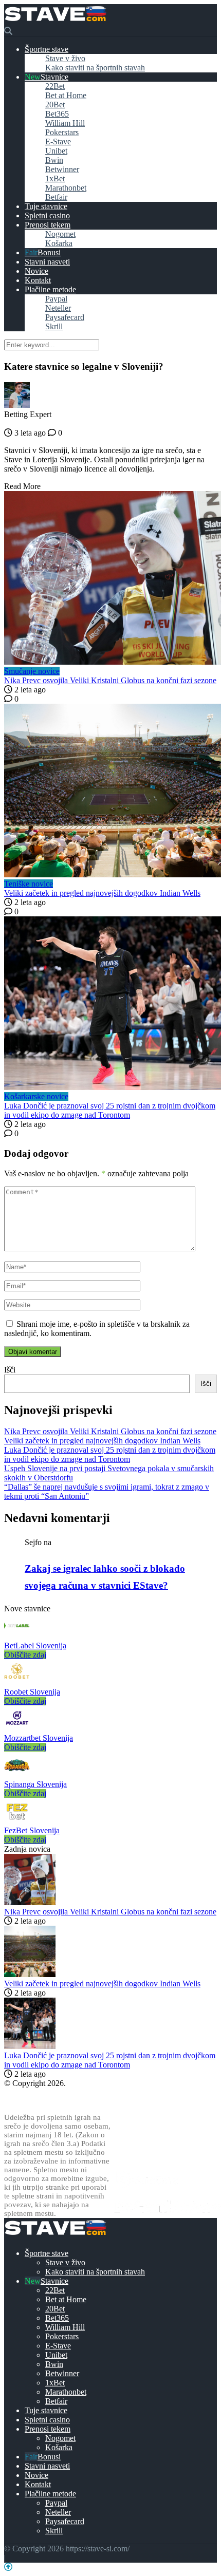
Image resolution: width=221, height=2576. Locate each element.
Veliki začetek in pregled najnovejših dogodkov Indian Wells (102, 893)
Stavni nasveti (47, 262)
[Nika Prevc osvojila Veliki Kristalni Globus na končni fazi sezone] (110, 579)
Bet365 (57, 114)
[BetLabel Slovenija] (17, 1636)
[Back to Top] (8, 2567)
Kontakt (38, 280)
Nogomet (60, 234)
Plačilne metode (50, 289)
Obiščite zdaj (25, 1655)
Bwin (54, 160)
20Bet (55, 105)
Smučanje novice (32, 671)
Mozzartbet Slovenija (39, 1738)
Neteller (58, 308)
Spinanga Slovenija (35, 1784)
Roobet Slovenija (32, 1692)
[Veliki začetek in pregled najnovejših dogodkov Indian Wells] (110, 792)
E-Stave (58, 142)
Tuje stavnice (46, 206)
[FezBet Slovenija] (17, 1821)
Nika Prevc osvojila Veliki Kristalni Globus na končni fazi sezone (110, 680)
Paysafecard (65, 317)
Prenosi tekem (48, 225)
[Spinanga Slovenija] (17, 1775)
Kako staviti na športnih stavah (95, 68)
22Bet (55, 86)
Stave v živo (65, 58)
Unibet (56, 151)
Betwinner (62, 169)
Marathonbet (66, 188)
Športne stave (47, 49)
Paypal (56, 299)
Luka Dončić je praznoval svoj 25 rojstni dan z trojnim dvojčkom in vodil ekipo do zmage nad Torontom (110, 1110)
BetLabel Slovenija (35, 1646)
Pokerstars (62, 132)
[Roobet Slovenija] (17, 1682)
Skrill (54, 326)
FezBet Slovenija (32, 1830)
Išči (10, 1370)
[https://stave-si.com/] (55, 22)
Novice (36, 271)
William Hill (65, 123)
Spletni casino (47, 215)
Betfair (56, 197)
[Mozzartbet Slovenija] (17, 1729)
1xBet (55, 178)
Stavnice (54, 77)
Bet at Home (66, 95)
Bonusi (49, 252)
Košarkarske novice (36, 1096)
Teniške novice (29, 884)
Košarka (59, 243)
